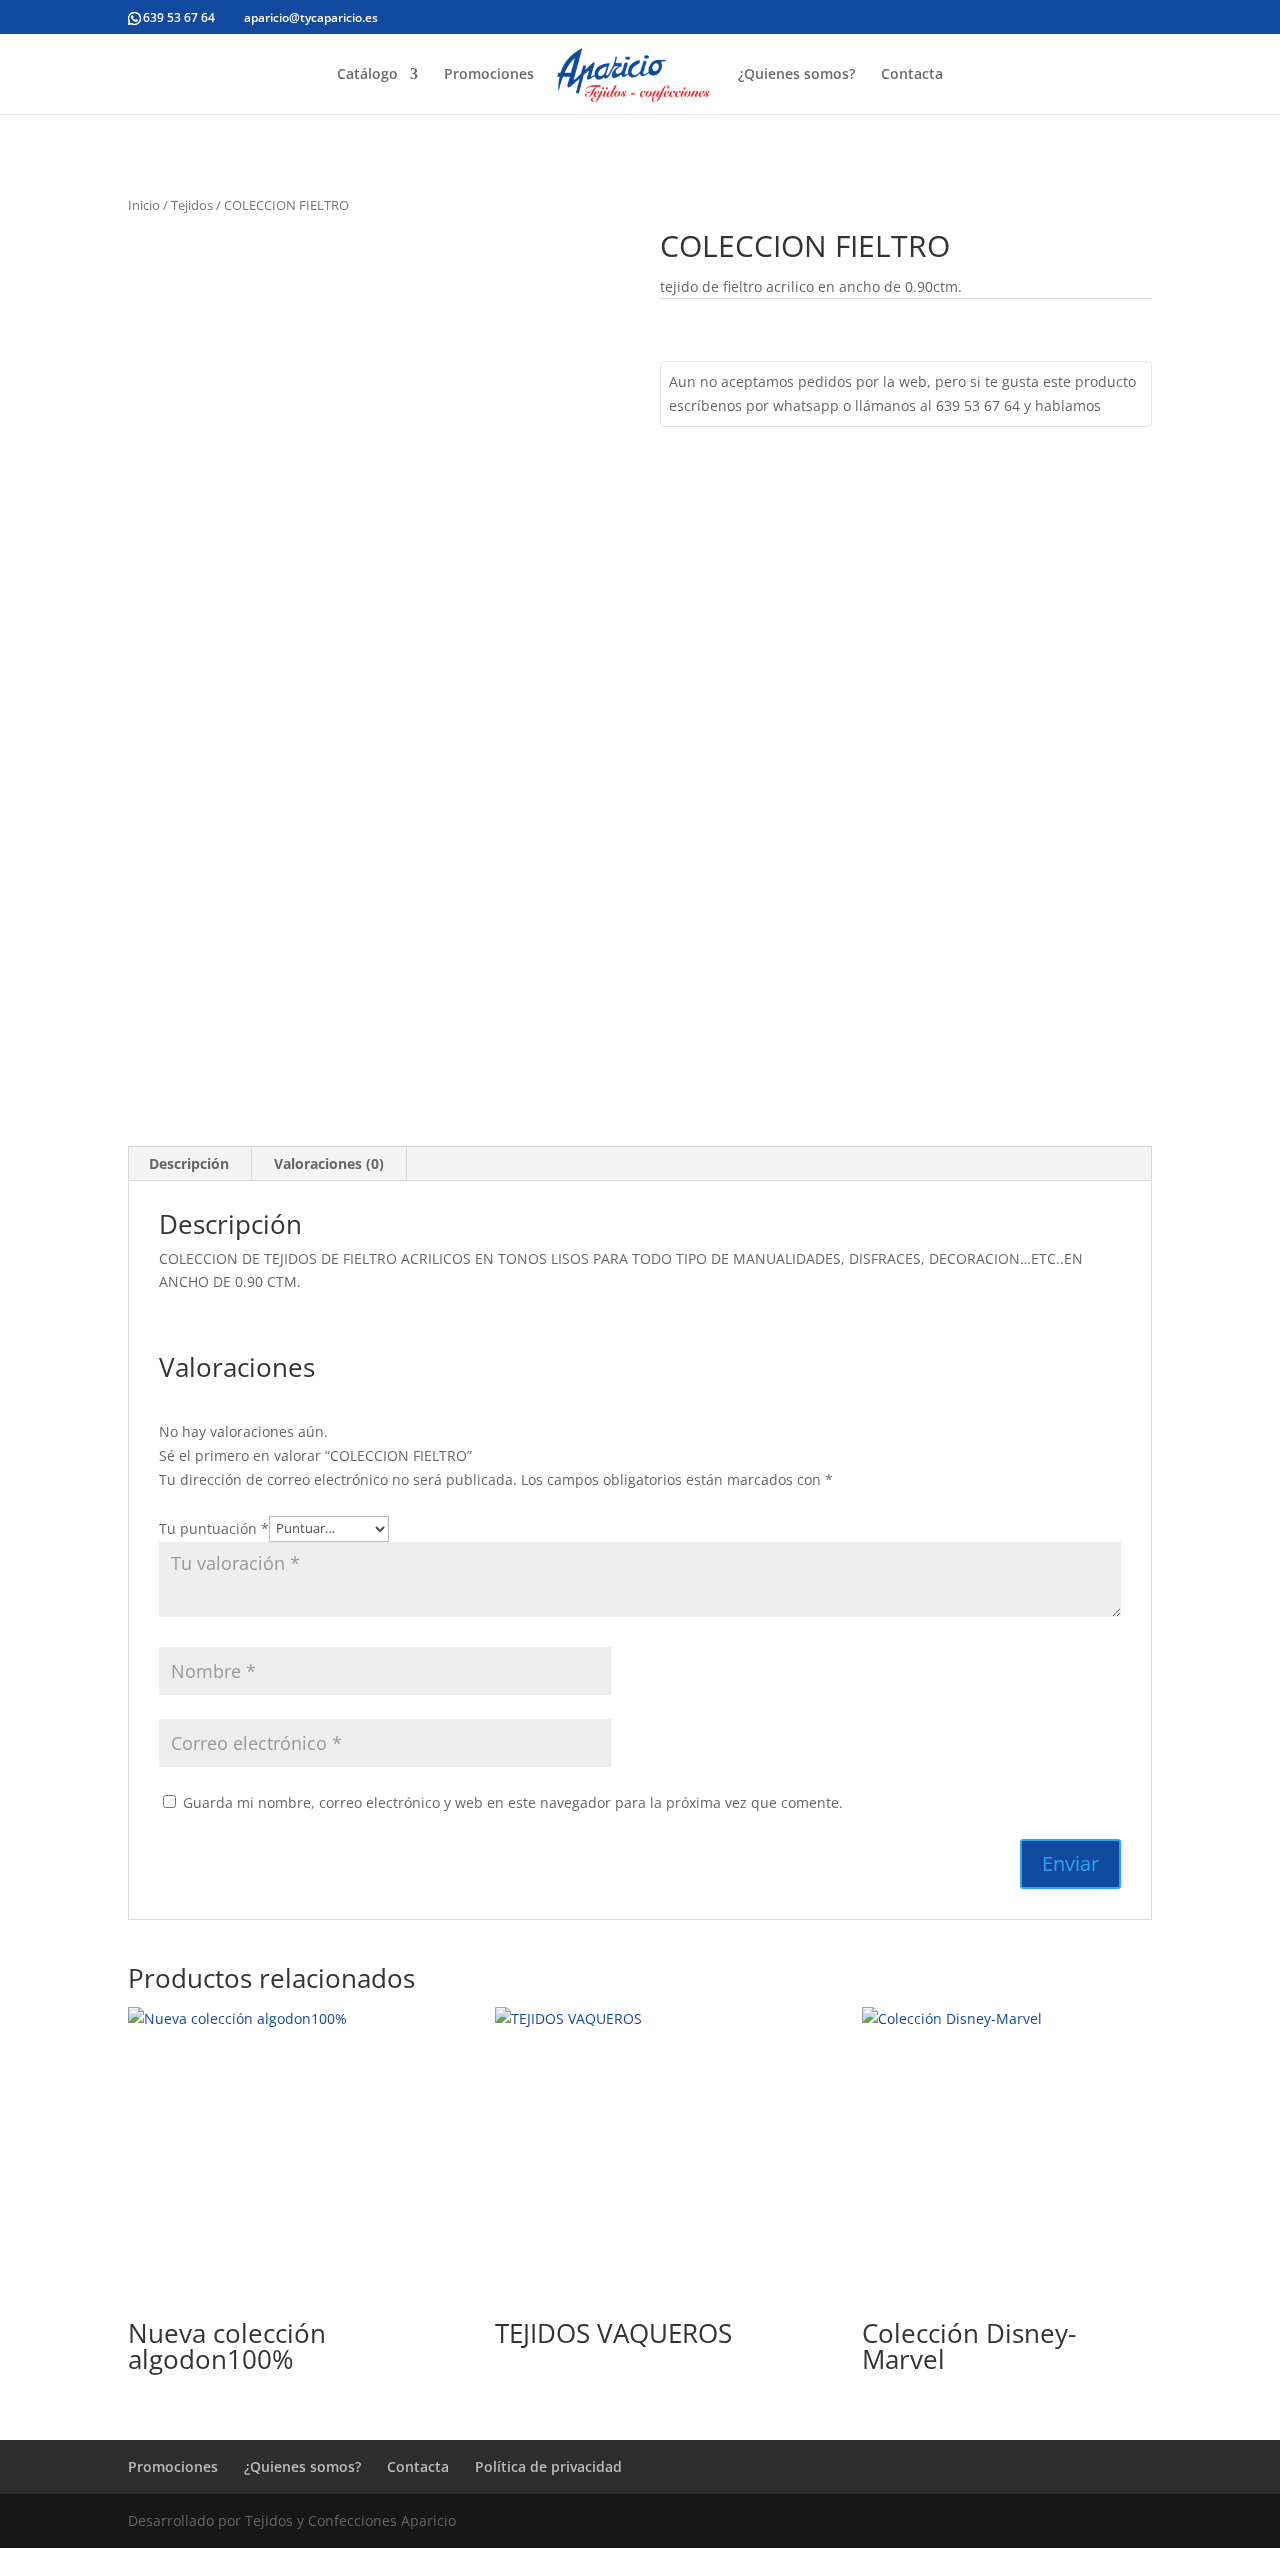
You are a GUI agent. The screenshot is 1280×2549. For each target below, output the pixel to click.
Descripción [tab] (189, 1163)
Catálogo (367, 75)
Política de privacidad (548, 2466)
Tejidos (192, 205)
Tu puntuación (214, 1527)
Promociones (489, 75)
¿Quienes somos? (796, 75)
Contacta (912, 75)
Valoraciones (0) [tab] (329, 1163)
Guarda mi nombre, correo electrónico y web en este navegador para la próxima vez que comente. (513, 1802)
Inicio (144, 205)
